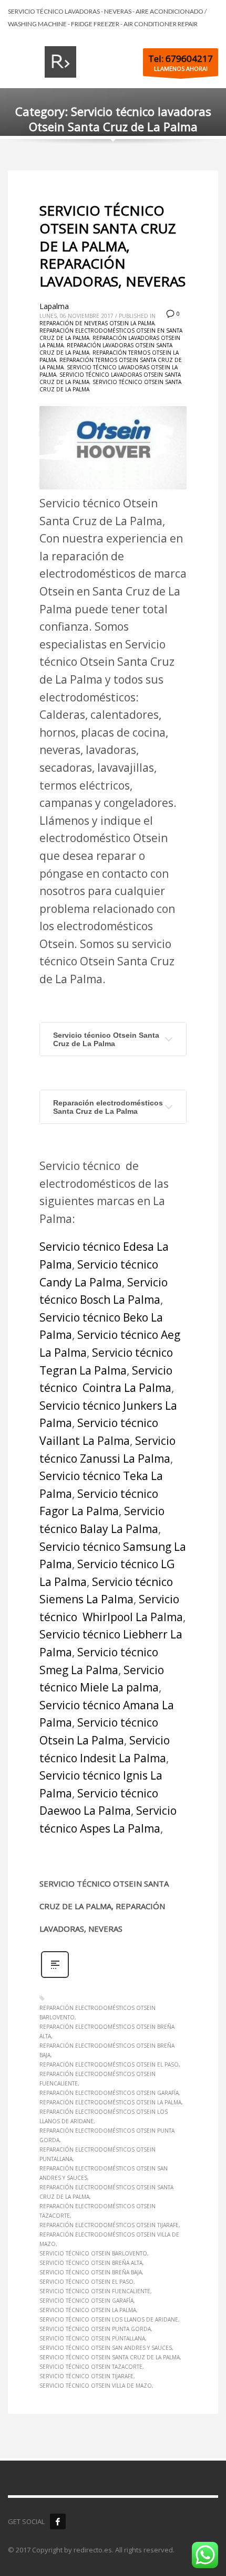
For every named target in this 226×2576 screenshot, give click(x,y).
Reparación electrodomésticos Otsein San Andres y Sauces (104, 2173)
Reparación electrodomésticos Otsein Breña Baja (107, 2050)
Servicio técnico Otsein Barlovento (93, 2253)
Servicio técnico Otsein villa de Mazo (96, 2386)
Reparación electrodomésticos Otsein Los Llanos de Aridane (104, 2116)
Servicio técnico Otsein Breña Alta (91, 2263)
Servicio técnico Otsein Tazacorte (91, 2367)
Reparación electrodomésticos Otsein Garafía (109, 2093)
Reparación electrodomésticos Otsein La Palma (110, 2102)
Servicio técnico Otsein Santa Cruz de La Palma (106, 1039)
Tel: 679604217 (181, 58)
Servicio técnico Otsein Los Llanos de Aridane (109, 2319)
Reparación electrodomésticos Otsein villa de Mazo (109, 2239)
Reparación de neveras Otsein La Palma (97, 323)
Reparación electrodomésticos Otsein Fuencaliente (97, 2079)
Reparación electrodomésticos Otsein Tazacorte (97, 2211)
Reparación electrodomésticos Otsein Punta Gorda (107, 2135)
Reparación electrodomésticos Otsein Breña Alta (107, 2031)
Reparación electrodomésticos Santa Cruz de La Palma (108, 1107)
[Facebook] (58, 2521)
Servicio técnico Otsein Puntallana (92, 2338)
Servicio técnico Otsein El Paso (86, 2282)
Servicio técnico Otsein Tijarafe (86, 2376)
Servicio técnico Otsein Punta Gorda (95, 2329)
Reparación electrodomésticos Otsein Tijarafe (109, 2225)
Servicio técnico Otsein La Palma (88, 2310)
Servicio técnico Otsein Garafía (86, 2301)
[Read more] (55, 1977)
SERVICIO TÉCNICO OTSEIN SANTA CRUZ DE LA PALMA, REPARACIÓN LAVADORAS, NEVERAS (112, 246)
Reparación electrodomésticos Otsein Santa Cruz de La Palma (106, 2192)
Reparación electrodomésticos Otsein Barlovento (97, 2013)
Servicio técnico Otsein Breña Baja (91, 2272)
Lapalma (54, 306)
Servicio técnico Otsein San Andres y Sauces (106, 2348)
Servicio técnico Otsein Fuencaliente (95, 2291)
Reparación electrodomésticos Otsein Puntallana (97, 2154)
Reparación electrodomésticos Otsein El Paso (109, 2064)
